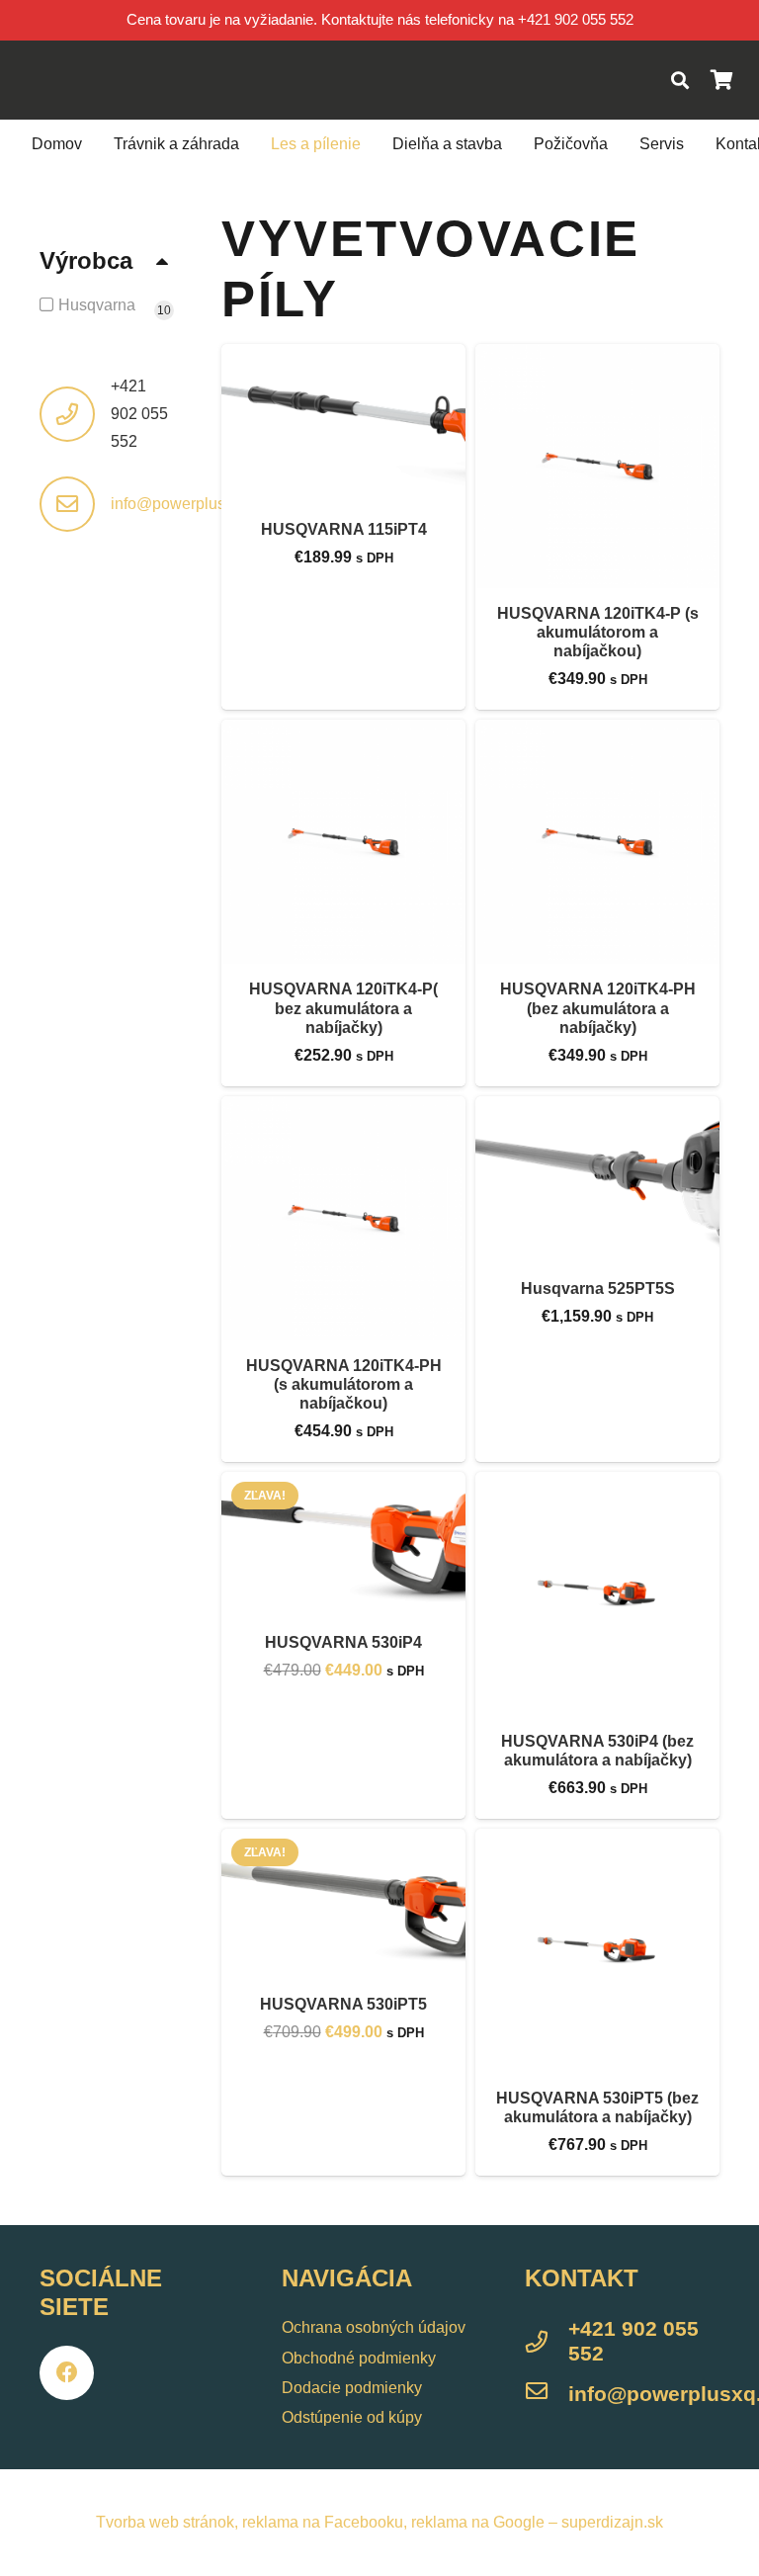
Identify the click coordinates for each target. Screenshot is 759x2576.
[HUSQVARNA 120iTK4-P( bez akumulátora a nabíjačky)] (343, 842)
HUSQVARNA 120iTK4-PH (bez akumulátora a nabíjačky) (598, 1008)
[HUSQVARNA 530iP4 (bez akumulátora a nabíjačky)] (597, 1594)
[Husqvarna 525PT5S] (597, 1180)
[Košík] (721, 80)
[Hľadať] (680, 81)
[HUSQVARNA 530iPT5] (343, 1903)
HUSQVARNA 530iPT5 (343, 2004)
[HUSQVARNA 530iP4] (343, 1545)
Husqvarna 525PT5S (598, 1288)
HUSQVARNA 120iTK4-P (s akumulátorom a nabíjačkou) (598, 632)
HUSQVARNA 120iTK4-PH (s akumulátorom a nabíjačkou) (344, 1384)
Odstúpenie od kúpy (352, 2417)
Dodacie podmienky (352, 2388)
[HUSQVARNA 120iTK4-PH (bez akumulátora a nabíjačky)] (597, 842)
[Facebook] (67, 2373)
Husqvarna (97, 305)
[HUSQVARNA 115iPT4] (343, 424)
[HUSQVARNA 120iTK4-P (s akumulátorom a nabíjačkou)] (597, 466)
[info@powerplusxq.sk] (547, 2394)
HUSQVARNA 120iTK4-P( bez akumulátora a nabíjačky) (343, 1008)
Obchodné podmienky (359, 2358)
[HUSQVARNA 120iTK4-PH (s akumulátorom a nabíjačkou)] (343, 1218)
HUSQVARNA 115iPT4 (344, 529)
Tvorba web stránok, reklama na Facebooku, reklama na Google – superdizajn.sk (379, 2522)
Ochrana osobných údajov (374, 2327)
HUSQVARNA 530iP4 (343, 1642)
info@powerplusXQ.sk (189, 504)
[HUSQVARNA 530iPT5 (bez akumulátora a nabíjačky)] (597, 1951)
